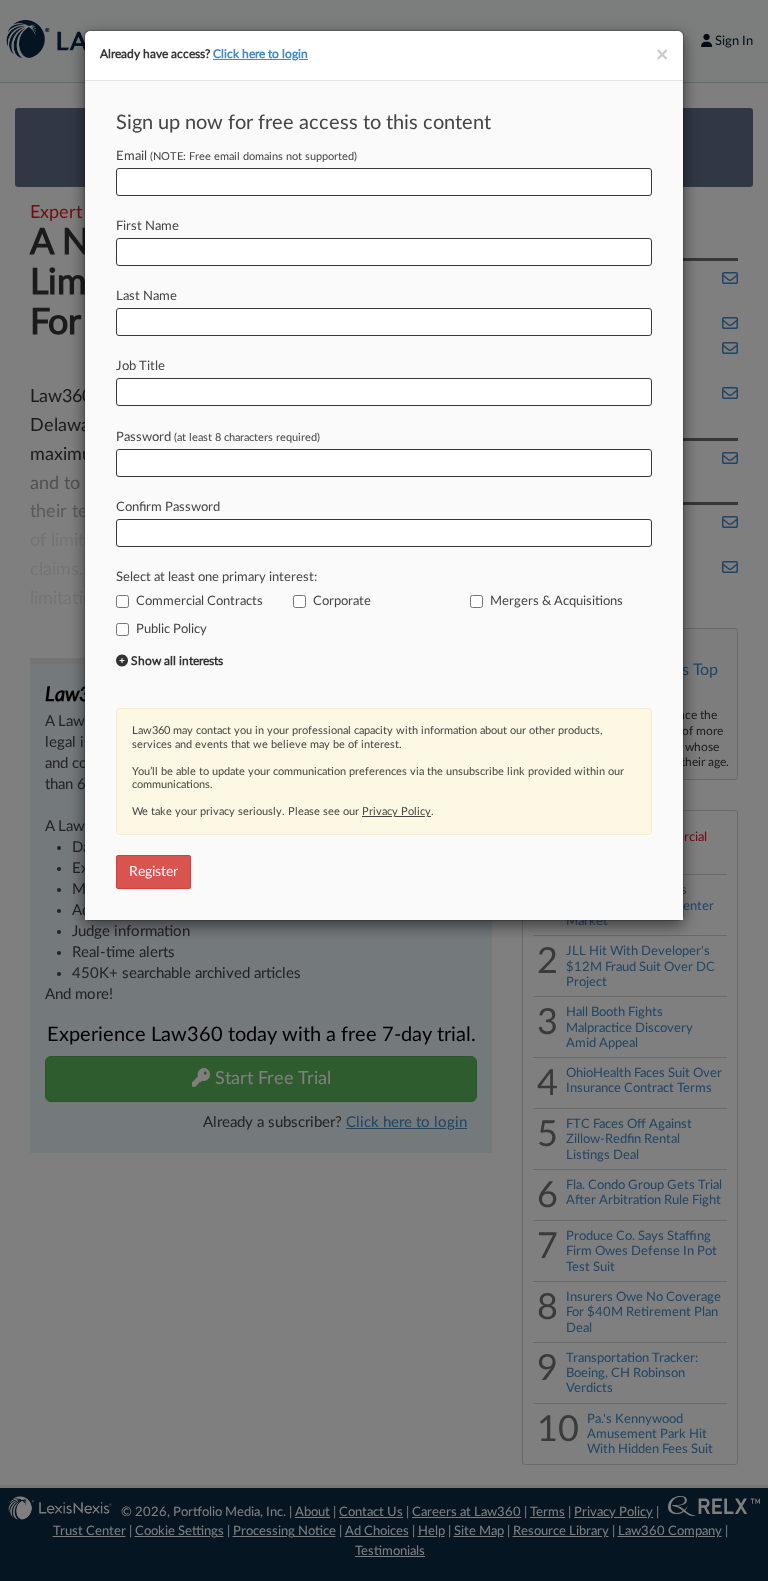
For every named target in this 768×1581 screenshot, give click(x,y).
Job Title (140, 366)
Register (153, 872)
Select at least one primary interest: (216, 577)
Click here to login (260, 54)
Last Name (146, 296)
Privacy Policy (396, 811)
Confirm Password (168, 507)
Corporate (342, 601)
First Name (147, 226)
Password (218, 437)
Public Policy (171, 629)
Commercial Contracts (199, 601)
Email (236, 156)
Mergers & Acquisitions (556, 601)
